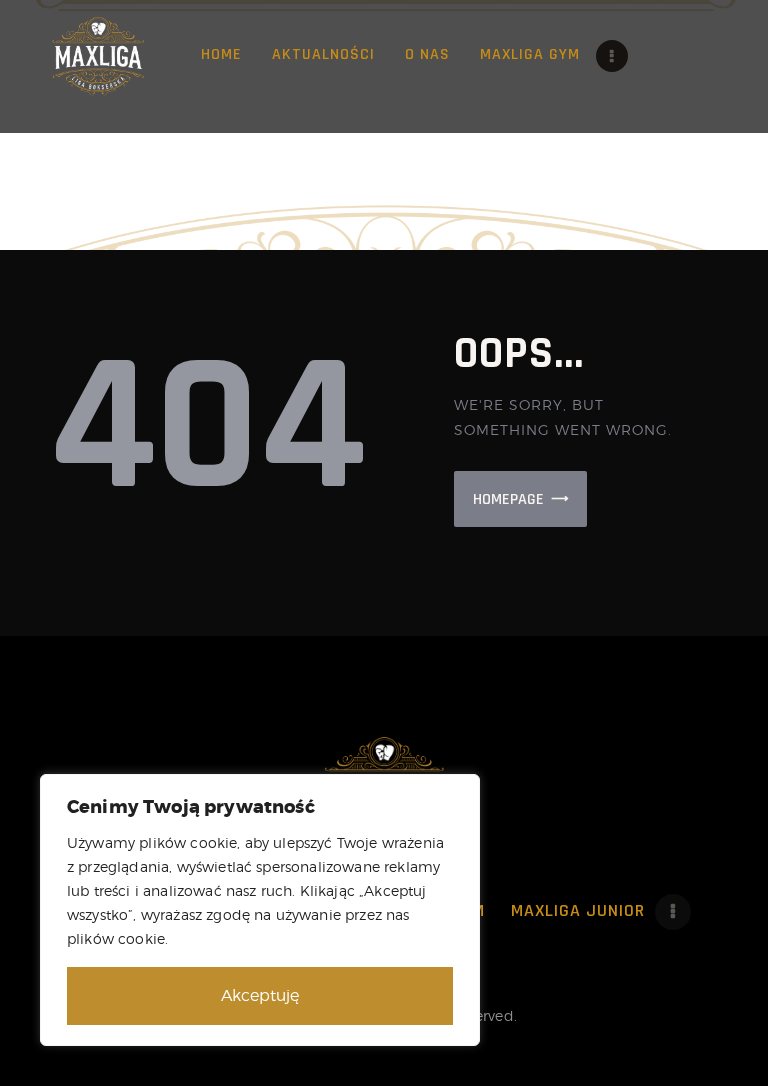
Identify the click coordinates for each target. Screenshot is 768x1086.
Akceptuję (260, 995)
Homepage (508, 499)
